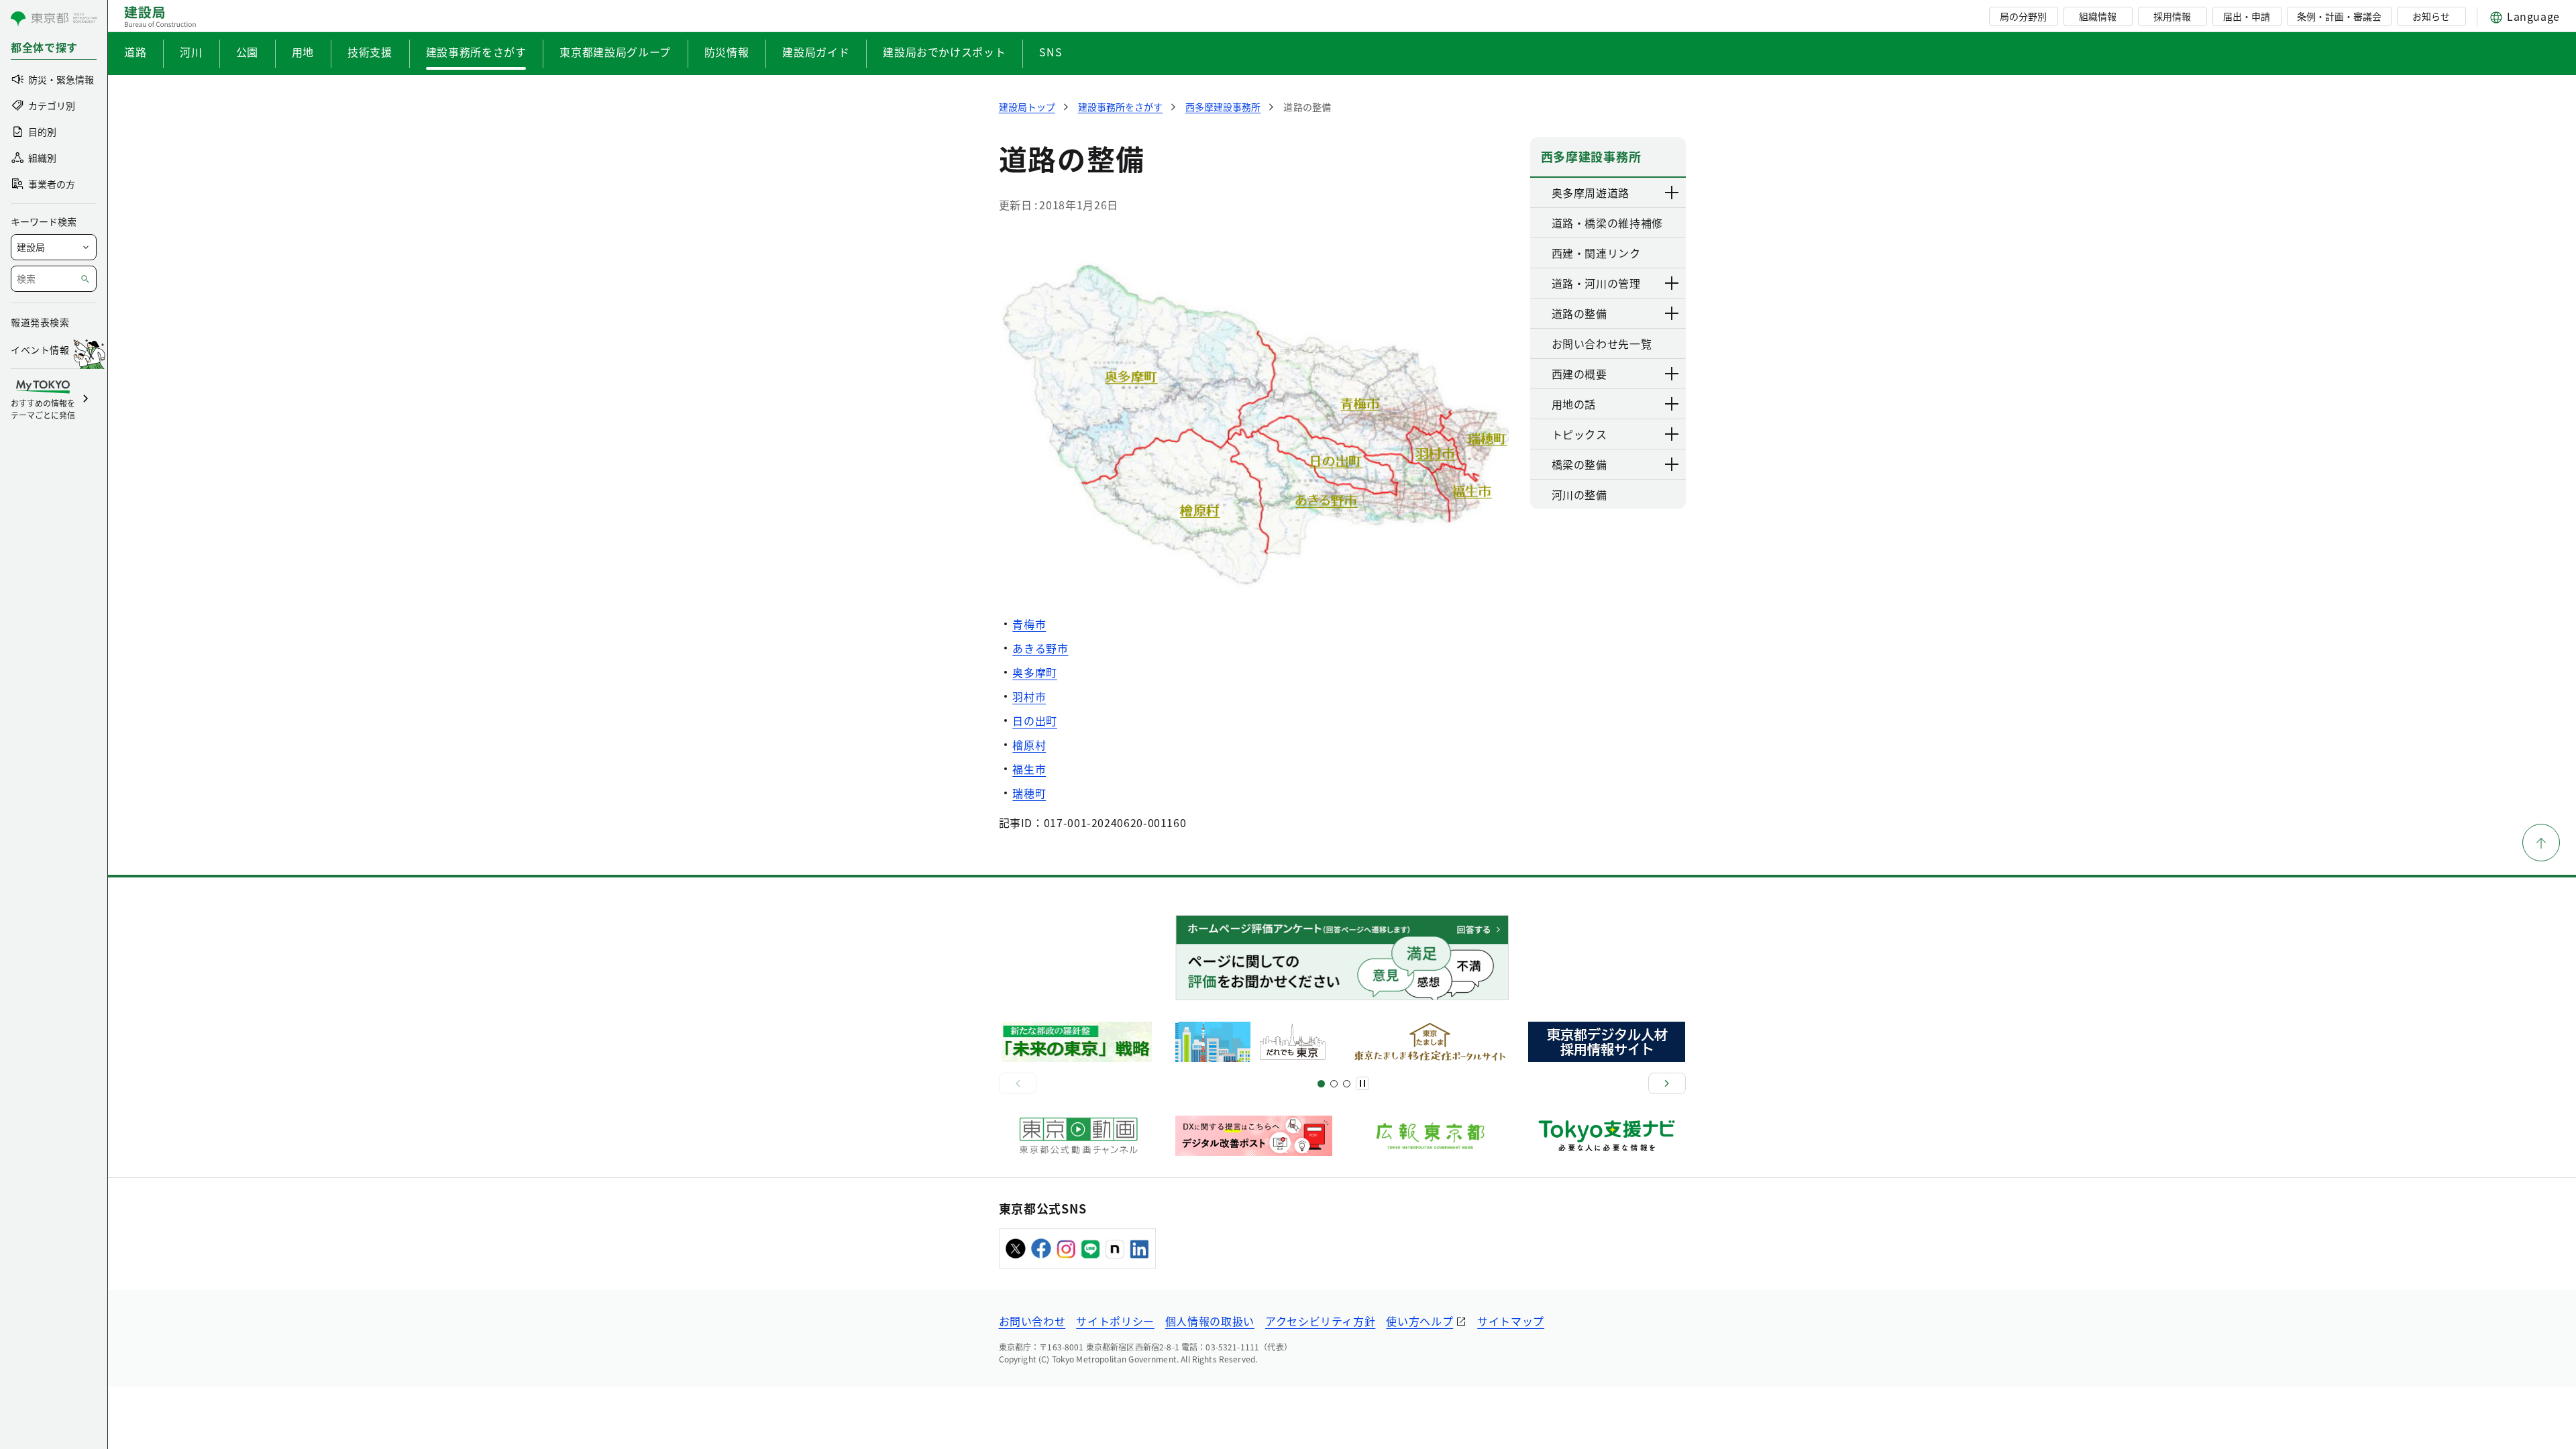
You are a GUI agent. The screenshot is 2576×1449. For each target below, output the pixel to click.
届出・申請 (2247, 16)
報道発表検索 (40, 322)
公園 (247, 52)
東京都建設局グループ (615, 52)
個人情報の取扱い (1210, 1321)
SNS (1051, 52)
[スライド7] (1347, 1084)
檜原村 (1029, 745)
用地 (303, 52)
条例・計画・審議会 (2339, 16)
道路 (135, 52)
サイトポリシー (1115, 1321)
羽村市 (1029, 696)
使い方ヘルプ (1419, 1321)
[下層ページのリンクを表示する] (1672, 193)
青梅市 (1029, 624)
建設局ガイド (816, 52)
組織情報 (2098, 16)
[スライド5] (1334, 1084)
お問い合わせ (1032, 1321)
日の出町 (1035, 720)
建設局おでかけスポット (944, 52)
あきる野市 (1040, 648)
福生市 (1029, 769)
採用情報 (2172, 16)
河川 (191, 52)
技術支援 (370, 52)
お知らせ (2431, 16)
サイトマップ (1511, 1321)
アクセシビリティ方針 (1320, 1321)
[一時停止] (1362, 1083)
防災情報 (727, 52)
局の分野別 (2023, 16)
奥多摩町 (1035, 672)
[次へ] (1667, 1083)
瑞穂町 (1029, 793)
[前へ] (1018, 1083)
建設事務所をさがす (476, 52)
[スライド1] (1321, 1084)
